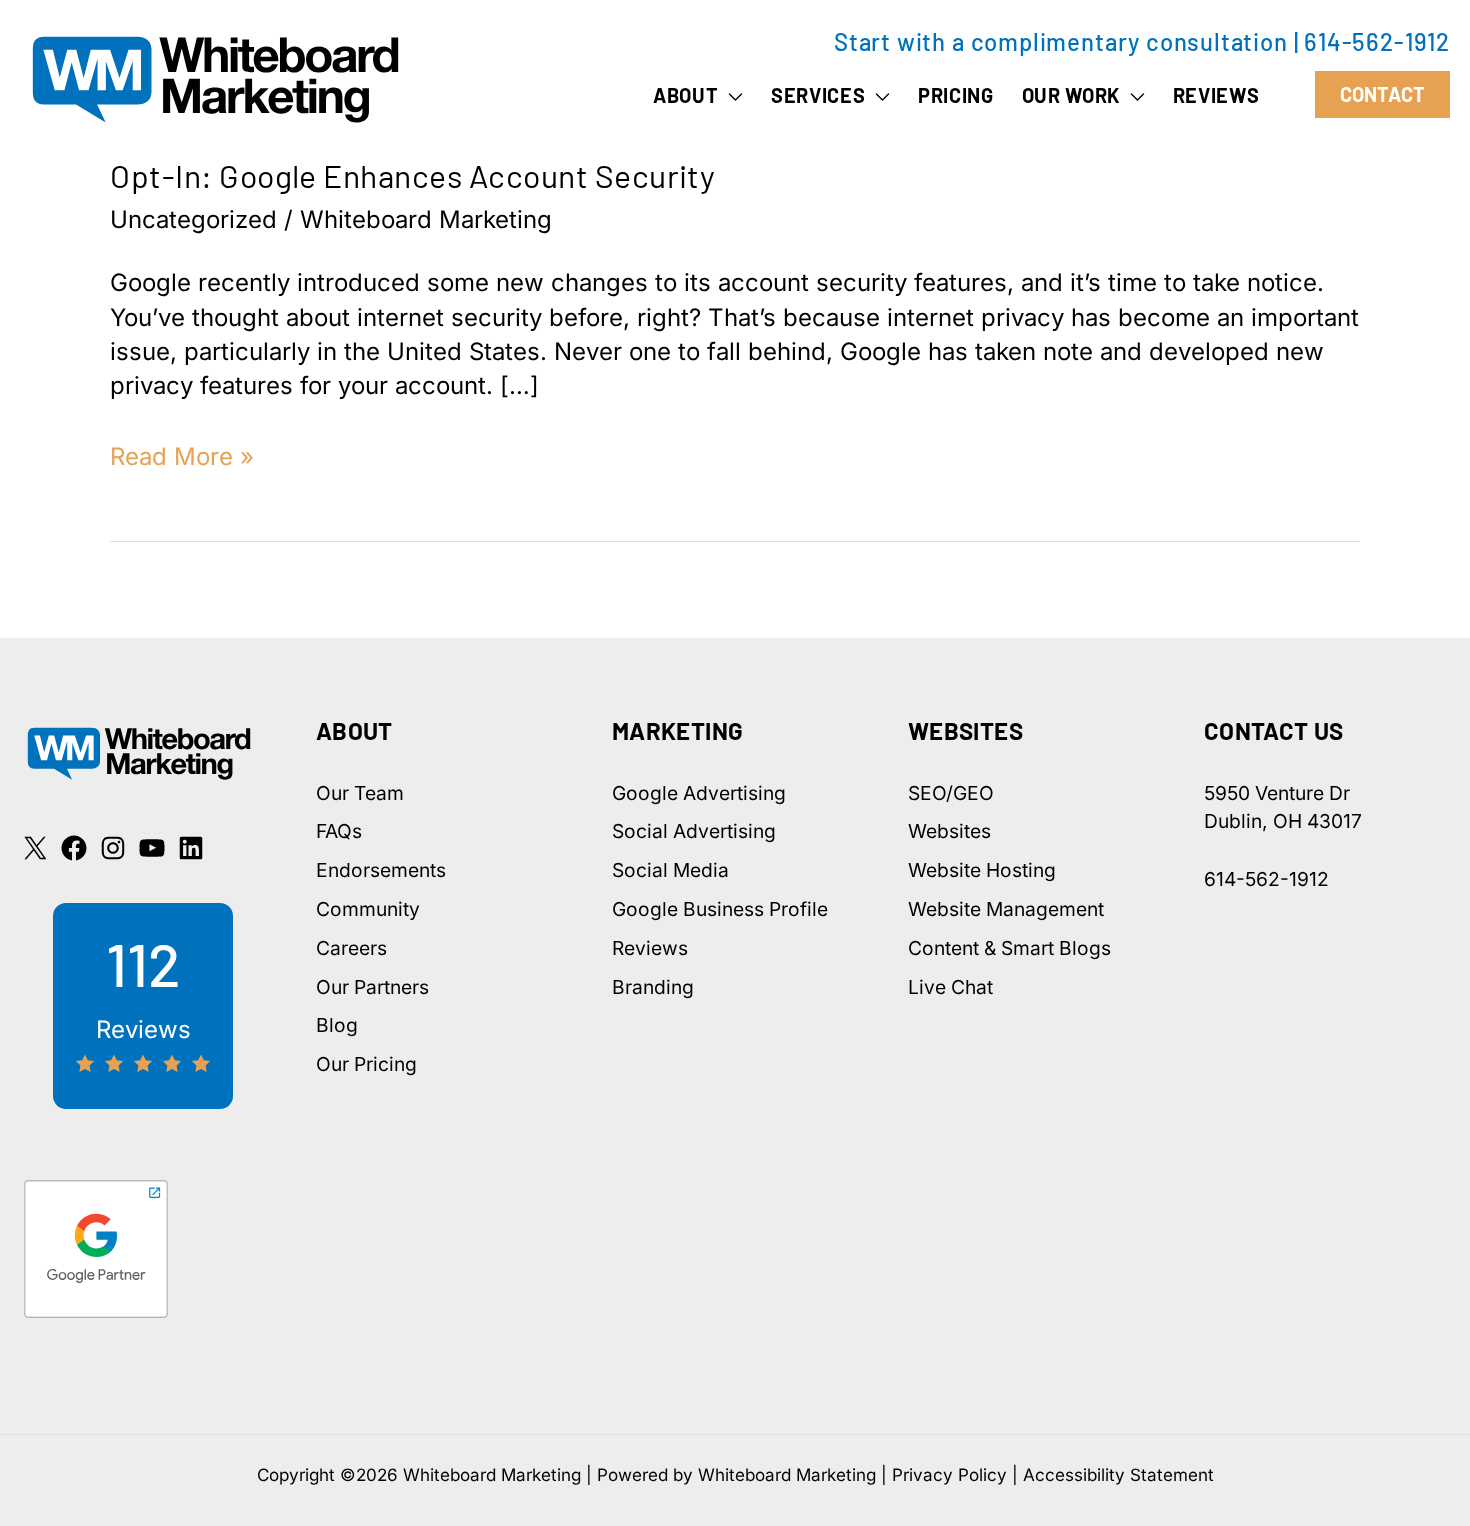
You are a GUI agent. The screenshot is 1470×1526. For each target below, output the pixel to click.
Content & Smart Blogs (1009, 948)
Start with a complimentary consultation (1061, 41)
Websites (949, 831)
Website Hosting (982, 870)
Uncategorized (193, 219)
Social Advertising (694, 831)
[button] (730, 95)
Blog (337, 1025)
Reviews (650, 948)
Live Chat (950, 987)
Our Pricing (366, 1064)
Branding (653, 987)
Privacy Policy (949, 1474)
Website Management (1006, 909)
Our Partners (372, 987)
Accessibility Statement (1118, 1474)
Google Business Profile (720, 909)
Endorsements (381, 870)
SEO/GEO (951, 793)
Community (368, 909)
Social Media (670, 870)
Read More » (182, 457)
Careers (351, 948)
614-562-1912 (1377, 41)
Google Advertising (699, 793)
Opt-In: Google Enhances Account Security (412, 175)
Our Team (360, 793)
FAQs (339, 831)
